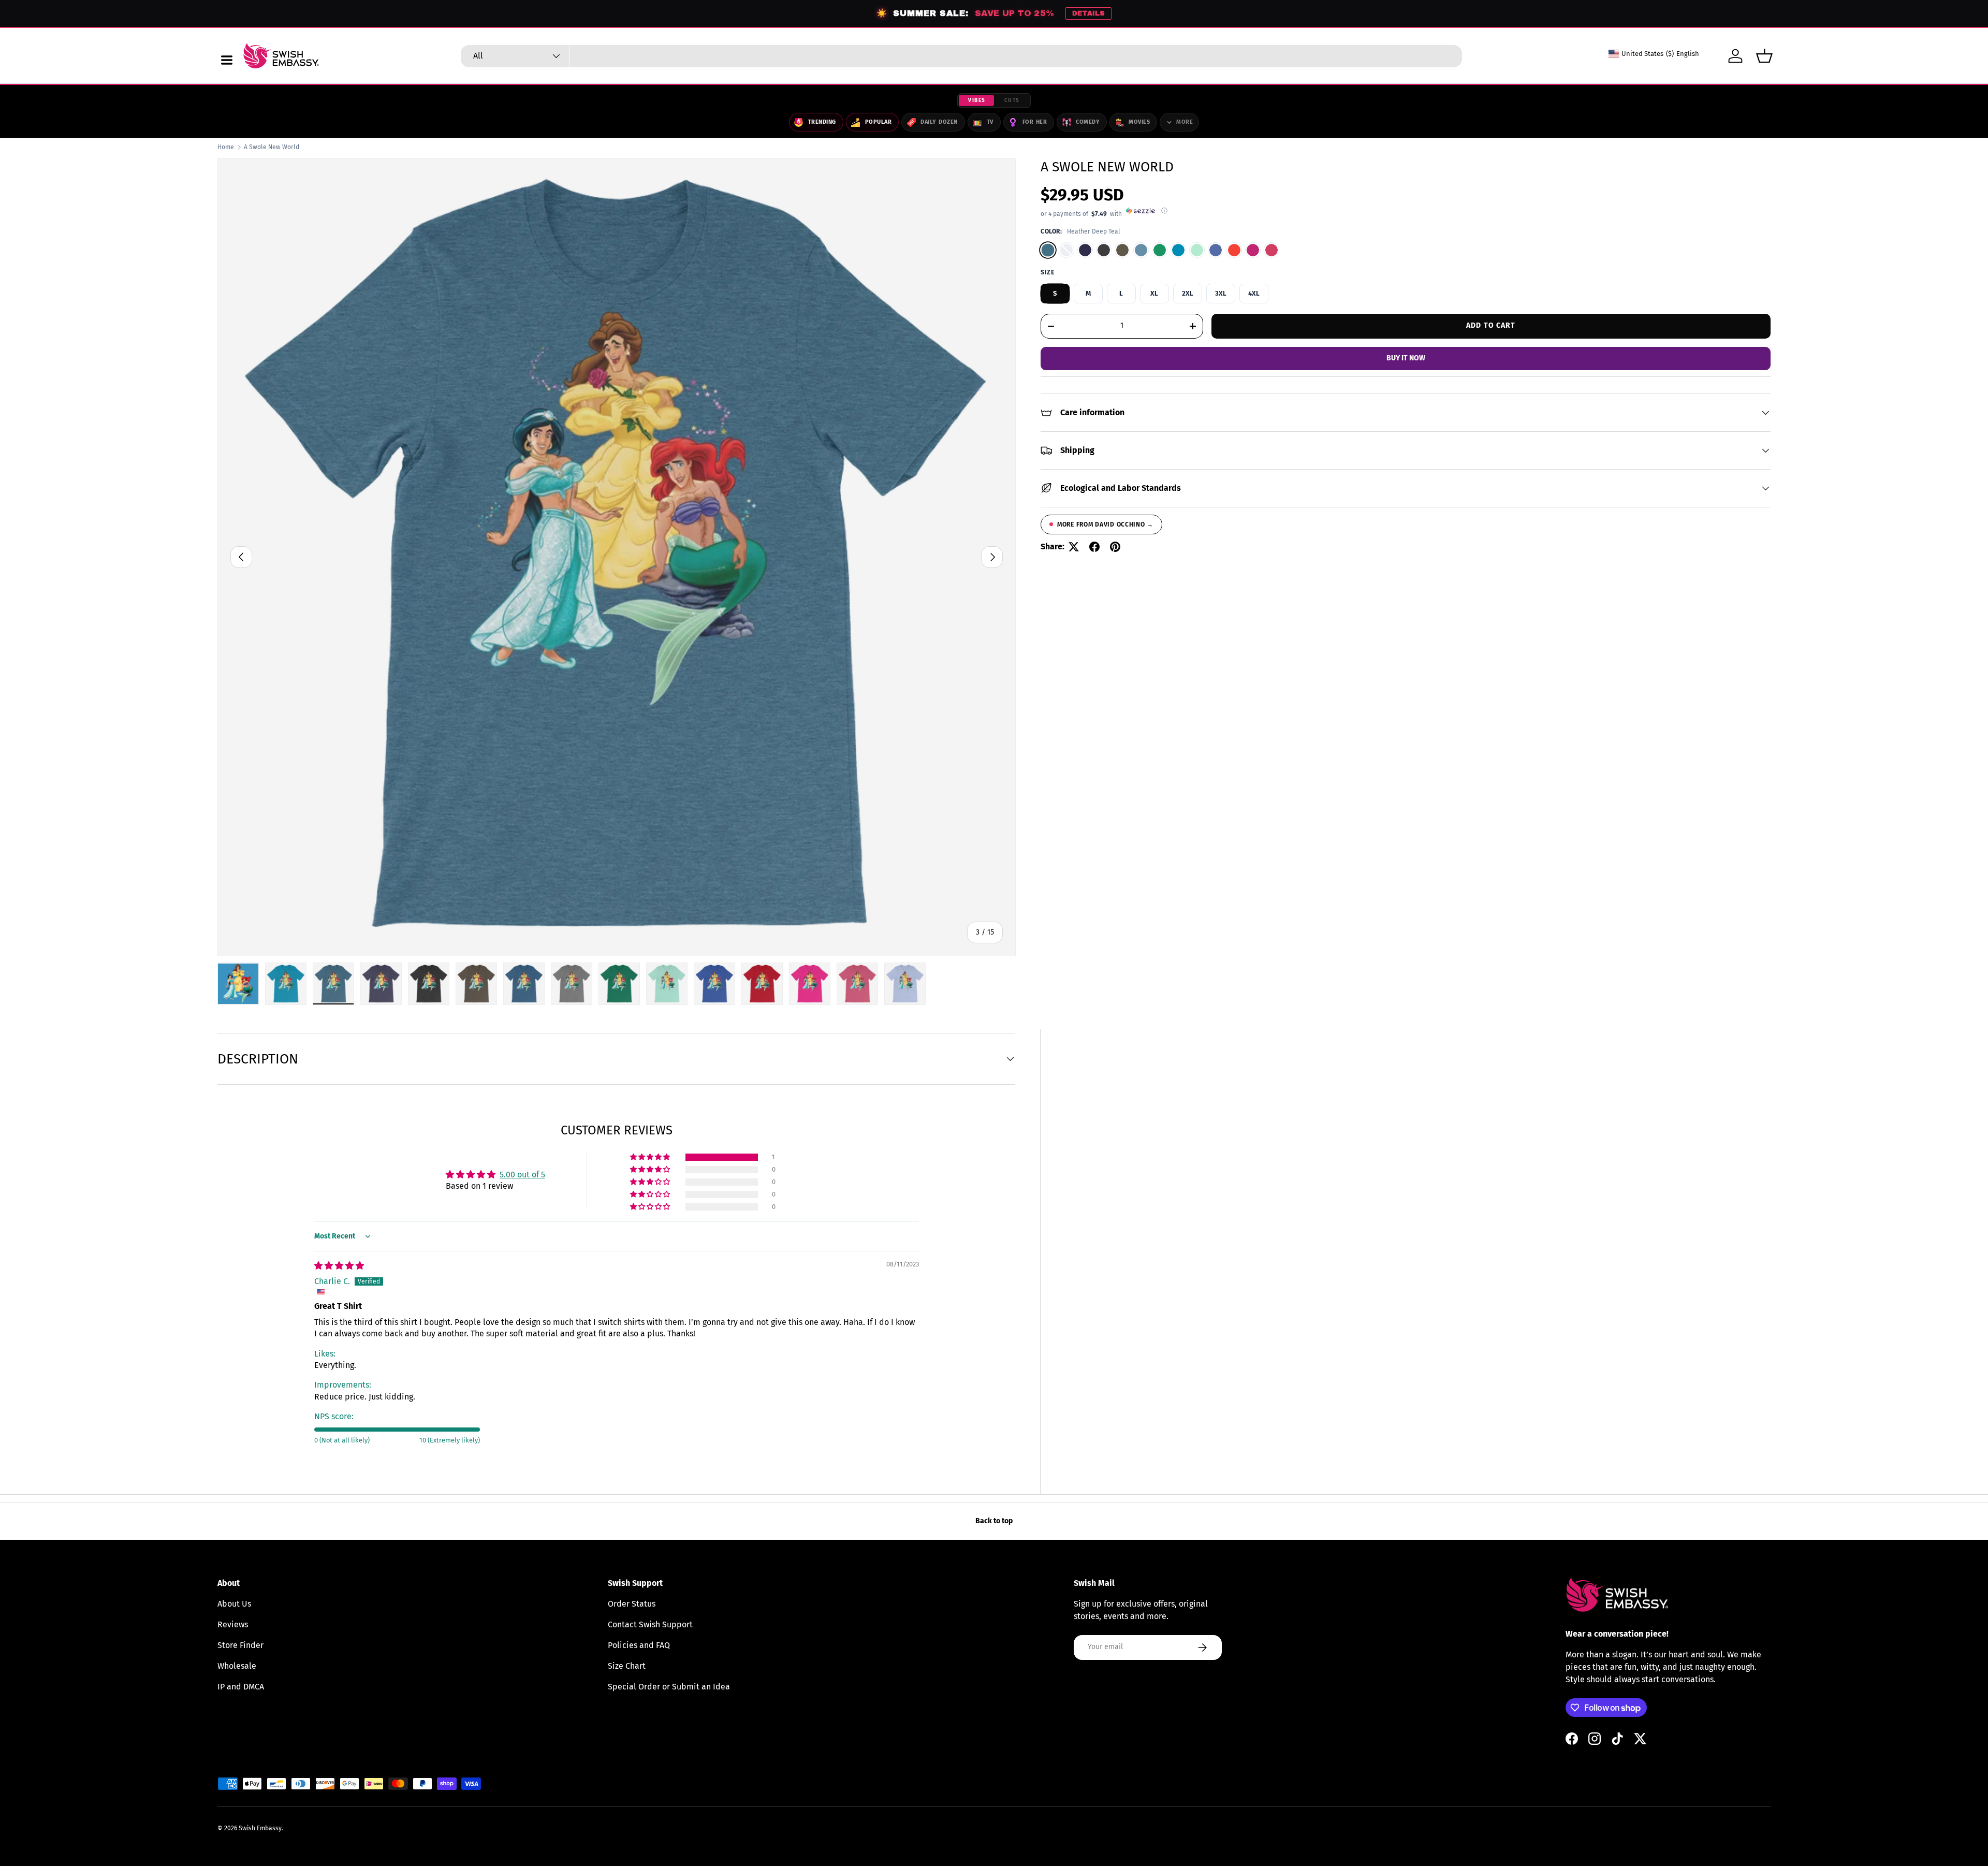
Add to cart (1491, 325)
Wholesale (237, 1666)
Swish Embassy (260, 1828)
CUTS (1012, 100)
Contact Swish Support (650, 1624)
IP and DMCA (241, 1687)
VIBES (977, 100)
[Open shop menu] (227, 60)
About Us (234, 1604)
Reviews (233, 1624)
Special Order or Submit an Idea (669, 1687)
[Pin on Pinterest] (1115, 547)
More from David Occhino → (1105, 524)
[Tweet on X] (1074, 547)
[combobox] (961, 56)
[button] (1764, 56)
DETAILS (1088, 13)
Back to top (994, 1521)
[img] (339, 1266)
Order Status (632, 1604)
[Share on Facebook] (1094, 547)
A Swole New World (272, 147)
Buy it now (1406, 358)
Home (226, 147)
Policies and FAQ (639, 1645)
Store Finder (240, 1645)
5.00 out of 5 (522, 1175)
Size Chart (627, 1666)
